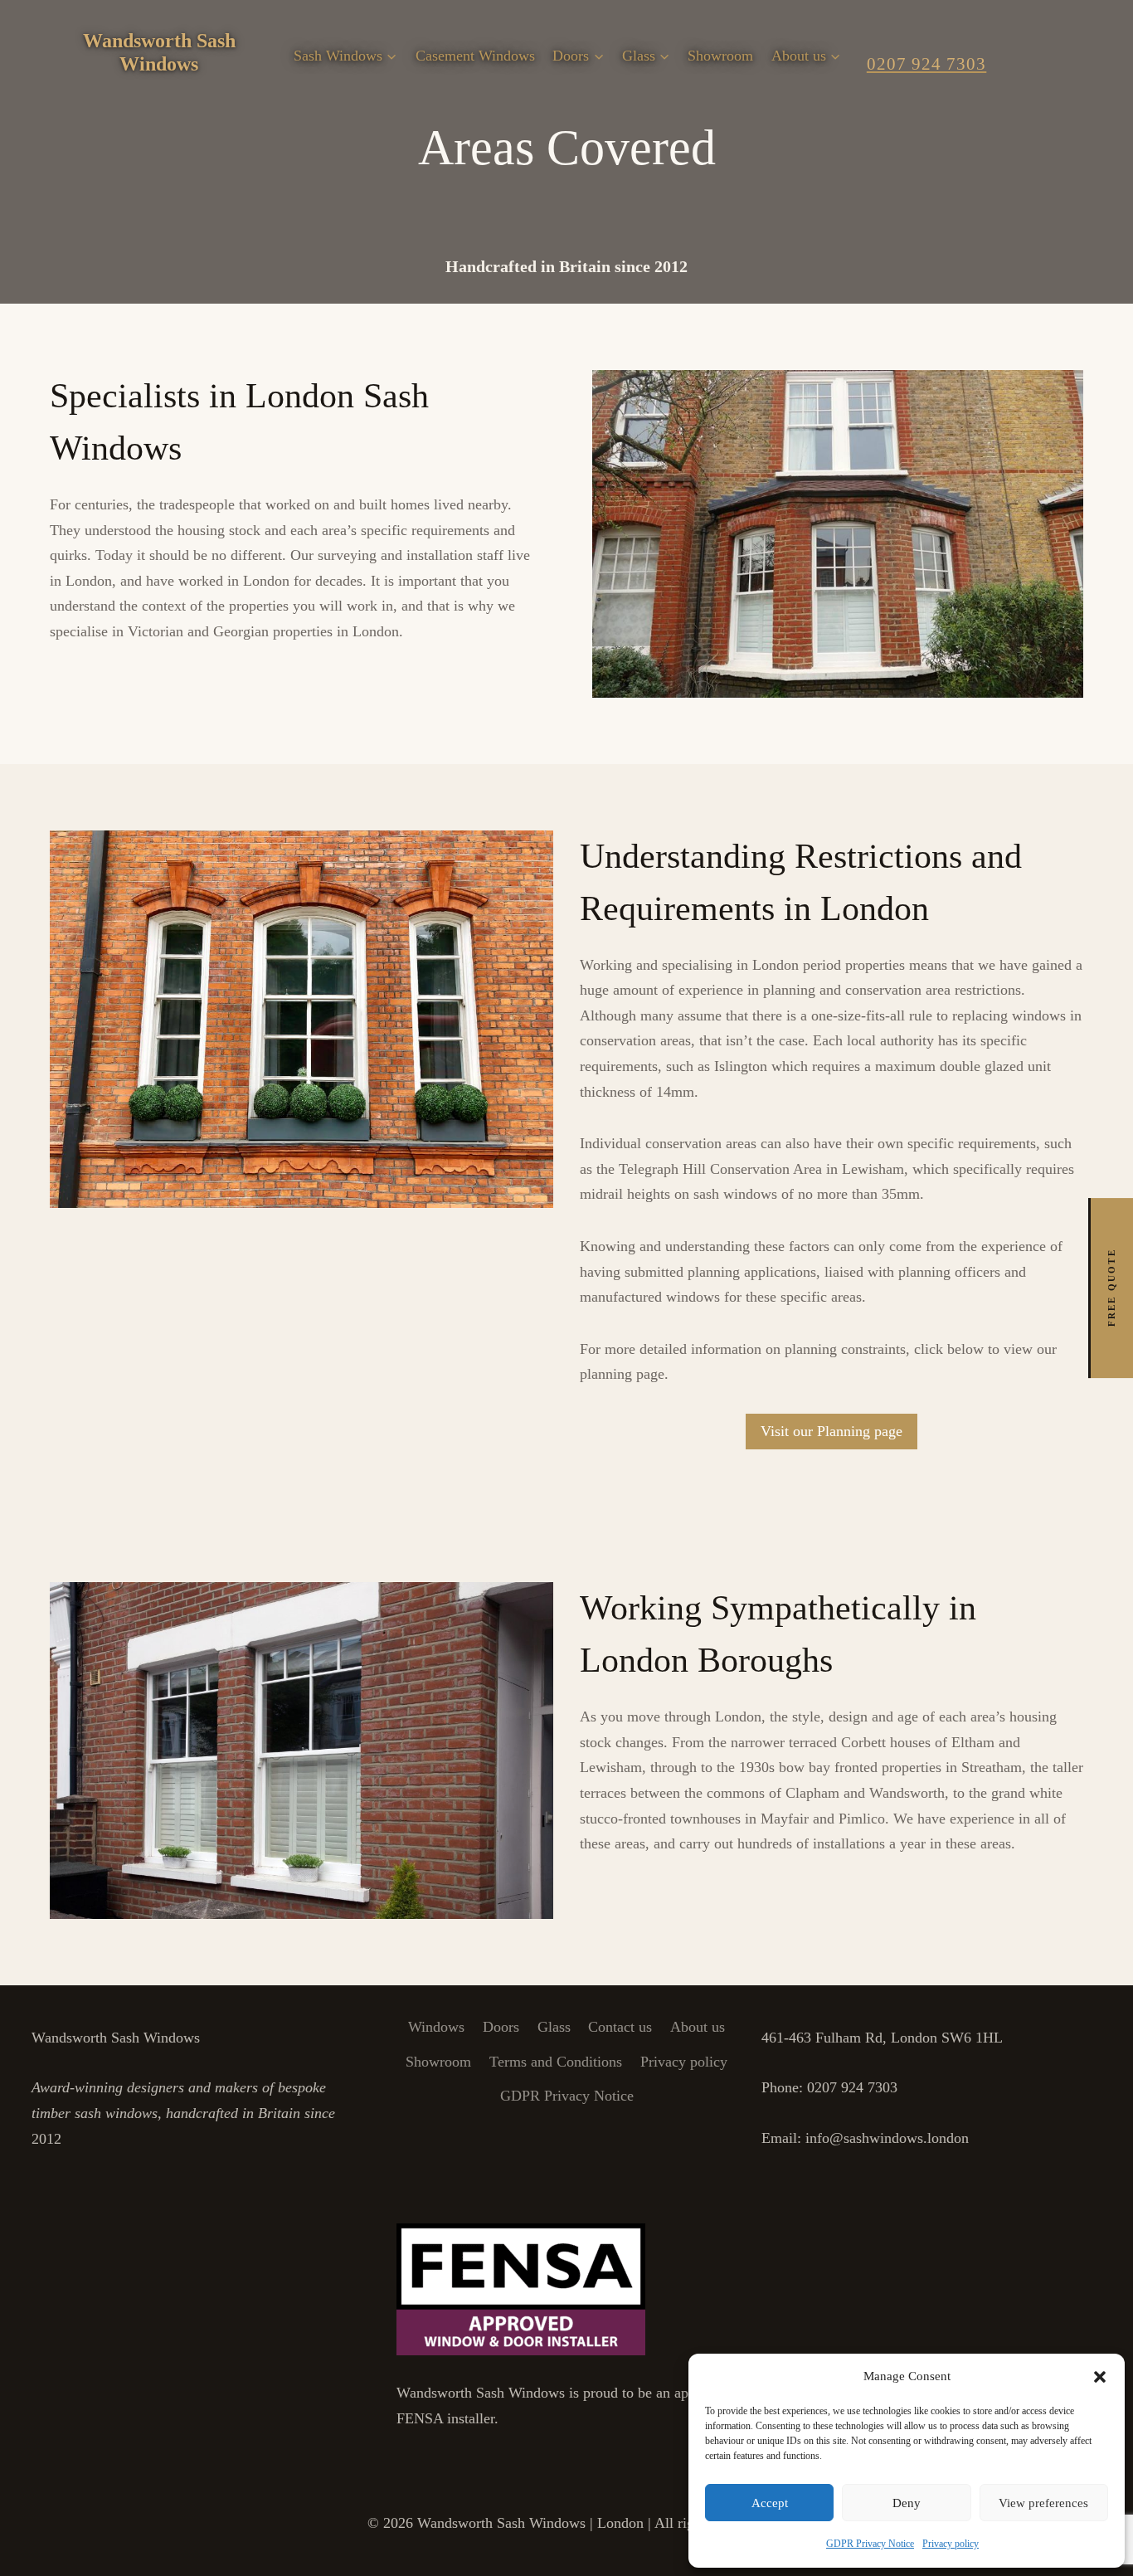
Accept (770, 2503)
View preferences (1043, 2503)
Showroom (720, 56)
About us (698, 2027)
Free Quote (1111, 1288)
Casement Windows (475, 56)
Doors (501, 2027)
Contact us (620, 2027)
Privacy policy (951, 2544)
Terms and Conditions (556, 2062)
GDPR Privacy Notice (870, 2544)
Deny (907, 2503)
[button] (1100, 2377)
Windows (436, 2027)
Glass (554, 2027)
